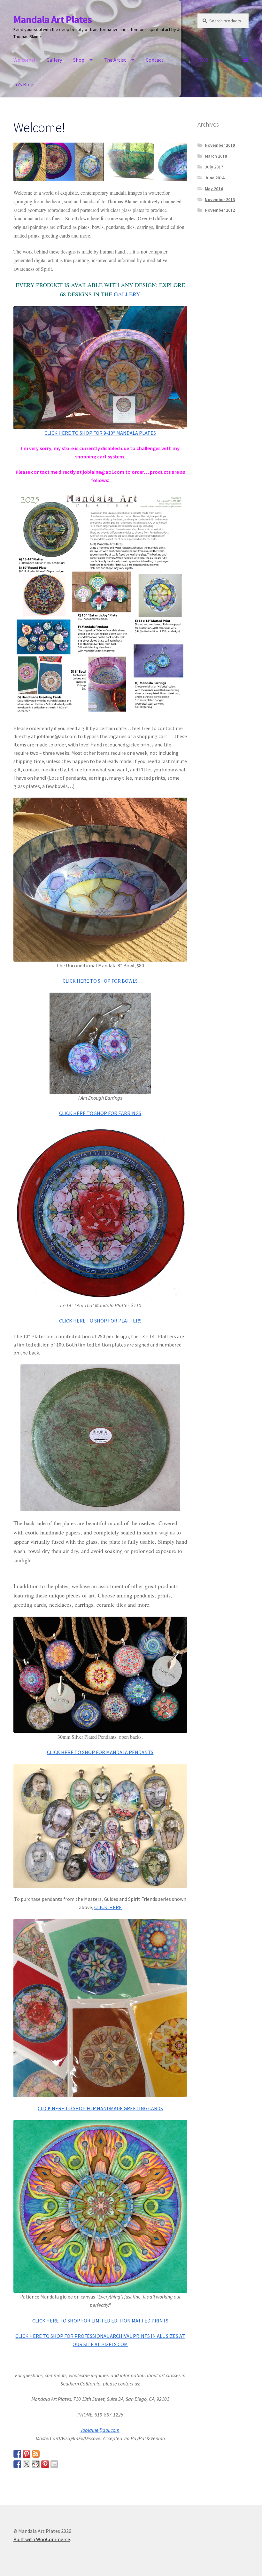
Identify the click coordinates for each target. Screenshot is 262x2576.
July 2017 (214, 167)
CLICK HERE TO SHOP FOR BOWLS (100, 981)
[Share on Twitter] (27, 2464)
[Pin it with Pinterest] (45, 2464)
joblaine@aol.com (100, 2430)
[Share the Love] (17, 2464)
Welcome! (24, 60)
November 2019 (220, 145)
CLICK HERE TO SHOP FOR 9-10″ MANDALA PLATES (100, 433)
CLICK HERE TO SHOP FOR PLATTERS (100, 1321)
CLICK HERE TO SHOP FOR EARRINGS (100, 1113)
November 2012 (220, 210)
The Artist (115, 60)
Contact (155, 60)
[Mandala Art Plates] (17, 2454)
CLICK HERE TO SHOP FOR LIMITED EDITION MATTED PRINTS (100, 2321)
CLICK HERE (108, 1907)
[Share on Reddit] (36, 2464)
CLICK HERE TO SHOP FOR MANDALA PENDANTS (100, 1752)
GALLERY (127, 294)
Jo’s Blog (23, 84)
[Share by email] (54, 2464)
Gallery (54, 60)
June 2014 (215, 178)
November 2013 (220, 199)
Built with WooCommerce (42, 2539)
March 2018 (216, 156)
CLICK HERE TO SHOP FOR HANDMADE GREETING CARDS (100, 2108)
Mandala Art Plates (53, 20)
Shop (79, 60)
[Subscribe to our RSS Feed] (36, 2454)
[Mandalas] (27, 2454)
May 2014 (214, 189)
